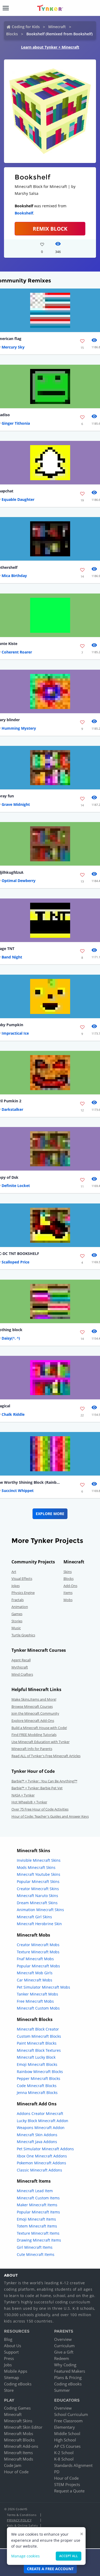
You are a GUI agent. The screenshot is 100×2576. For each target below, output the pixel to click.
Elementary (65, 2427)
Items (68, 1593)
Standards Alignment (73, 2465)
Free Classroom (68, 2421)
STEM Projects (67, 2484)
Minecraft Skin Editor (23, 2427)
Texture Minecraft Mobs (38, 1952)
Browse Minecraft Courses (32, 1706)
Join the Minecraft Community (35, 1713)
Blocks (12, 34)
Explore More (50, 1514)
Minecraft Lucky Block (36, 2057)
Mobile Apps (16, 2371)
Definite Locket (16, 1186)
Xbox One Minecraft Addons (42, 2156)
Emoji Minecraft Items (36, 2219)
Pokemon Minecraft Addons (41, 2163)
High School (65, 2440)
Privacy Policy (19, 2520)
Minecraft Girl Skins (34, 1917)
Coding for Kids (26, 27)
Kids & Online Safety (22, 2525)
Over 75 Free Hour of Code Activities (40, 1809)
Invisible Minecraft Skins (39, 1860)
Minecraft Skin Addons (37, 2135)
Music (16, 1628)
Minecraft (57, 27)
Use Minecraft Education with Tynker (41, 1742)
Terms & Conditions (22, 2515)
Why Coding (65, 2365)
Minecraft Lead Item (35, 2191)
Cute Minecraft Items (36, 2254)
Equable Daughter (18, 499)
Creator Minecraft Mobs (38, 1945)
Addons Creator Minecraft (40, 2113)
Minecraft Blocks (19, 2440)
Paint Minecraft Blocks (37, 2043)
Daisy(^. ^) (11, 1338)
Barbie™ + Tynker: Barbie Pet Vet (37, 1788)
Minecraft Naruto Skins (37, 1896)
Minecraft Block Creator (38, 2029)
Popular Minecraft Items (38, 2212)
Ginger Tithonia (16, 423)
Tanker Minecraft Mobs (37, 1994)
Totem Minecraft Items (37, 2226)
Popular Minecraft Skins (38, 1882)
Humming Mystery (19, 728)
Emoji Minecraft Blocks (37, 2064)
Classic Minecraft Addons (39, 2170)
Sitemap (11, 2377)
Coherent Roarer (17, 652)
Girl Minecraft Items (35, 2247)
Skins (68, 1572)
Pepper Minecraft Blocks (39, 2078)
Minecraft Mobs (19, 2433)
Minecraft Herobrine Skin (39, 1924)
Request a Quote (69, 2491)
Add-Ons (70, 1586)
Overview (63, 2339)
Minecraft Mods (19, 2459)
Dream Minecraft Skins (37, 1903)
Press (9, 2358)
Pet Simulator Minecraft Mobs (43, 1987)
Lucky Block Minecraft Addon (43, 2121)
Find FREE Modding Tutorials (34, 1735)
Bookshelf (24, 213)
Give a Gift (64, 2352)
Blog (8, 2339)
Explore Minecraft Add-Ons (33, 1721)
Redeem (62, 2358)
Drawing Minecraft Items (39, 2240)
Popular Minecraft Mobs (38, 1966)
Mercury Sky (13, 347)
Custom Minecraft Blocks (39, 2036)
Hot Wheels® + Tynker (29, 1802)
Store (9, 2390)
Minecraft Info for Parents (32, 1749)
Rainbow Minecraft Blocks (40, 2072)
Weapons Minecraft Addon (41, 2128)
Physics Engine (23, 1593)
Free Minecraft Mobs (35, 2001)
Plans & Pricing (68, 2377)
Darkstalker (12, 1109)
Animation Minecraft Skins (40, 1910)
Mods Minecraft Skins (36, 1867)
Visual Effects (22, 1579)
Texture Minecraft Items (38, 2233)
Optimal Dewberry (19, 881)
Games (17, 1614)
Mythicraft (20, 1667)
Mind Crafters (22, 1674)
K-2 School (64, 2453)
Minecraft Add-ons (21, 2446)
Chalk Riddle (13, 1414)
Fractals (18, 1600)
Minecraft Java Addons (37, 2142)
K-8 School (64, 2459)
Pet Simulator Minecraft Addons (45, 2149)
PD (57, 2472)
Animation (20, 1607)
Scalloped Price (15, 1262)
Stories (17, 1621)
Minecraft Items (18, 2453)
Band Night (12, 957)
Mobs (68, 1600)
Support (11, 2352)
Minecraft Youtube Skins (39, 1874)
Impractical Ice (15, 1033)
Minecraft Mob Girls (35, 1973)
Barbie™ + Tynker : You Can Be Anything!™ (44, 1781)
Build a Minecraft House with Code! (39, 1728)
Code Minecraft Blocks (37, 2086)
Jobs (8, 2365)
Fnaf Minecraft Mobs (35, 1959)
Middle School (67, 2433)
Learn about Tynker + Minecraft (50, 47)
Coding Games (17, 2408)
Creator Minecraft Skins (38, 1889)
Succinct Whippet (18, 1491)
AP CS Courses (67, 2446)
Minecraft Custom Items (38, 2198)
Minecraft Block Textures (39, 2050)
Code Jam (13, 2465)
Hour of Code (16, 2472)
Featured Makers (70, 2371)
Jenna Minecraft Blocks (37, 2093)
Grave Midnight (16, 804)
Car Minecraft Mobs (35, 1980)
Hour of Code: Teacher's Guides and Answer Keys (50, 1816)
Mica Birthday (14, 576)
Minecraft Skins (18, 2421)
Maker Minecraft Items (37, 2205)
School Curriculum (71, 2414)
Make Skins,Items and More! (34, 1699)
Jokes (16, 1586)
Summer (62, 2390)
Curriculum (64, 2346)
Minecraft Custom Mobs (38, 2008)
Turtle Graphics (23, 1635)
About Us (13, 2346)
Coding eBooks (18, 2384)
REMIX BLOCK (50, 229)
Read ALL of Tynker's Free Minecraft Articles (46, 1756)
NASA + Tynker (23, 1795)
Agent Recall (21, 1660)
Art (14, 1572)
